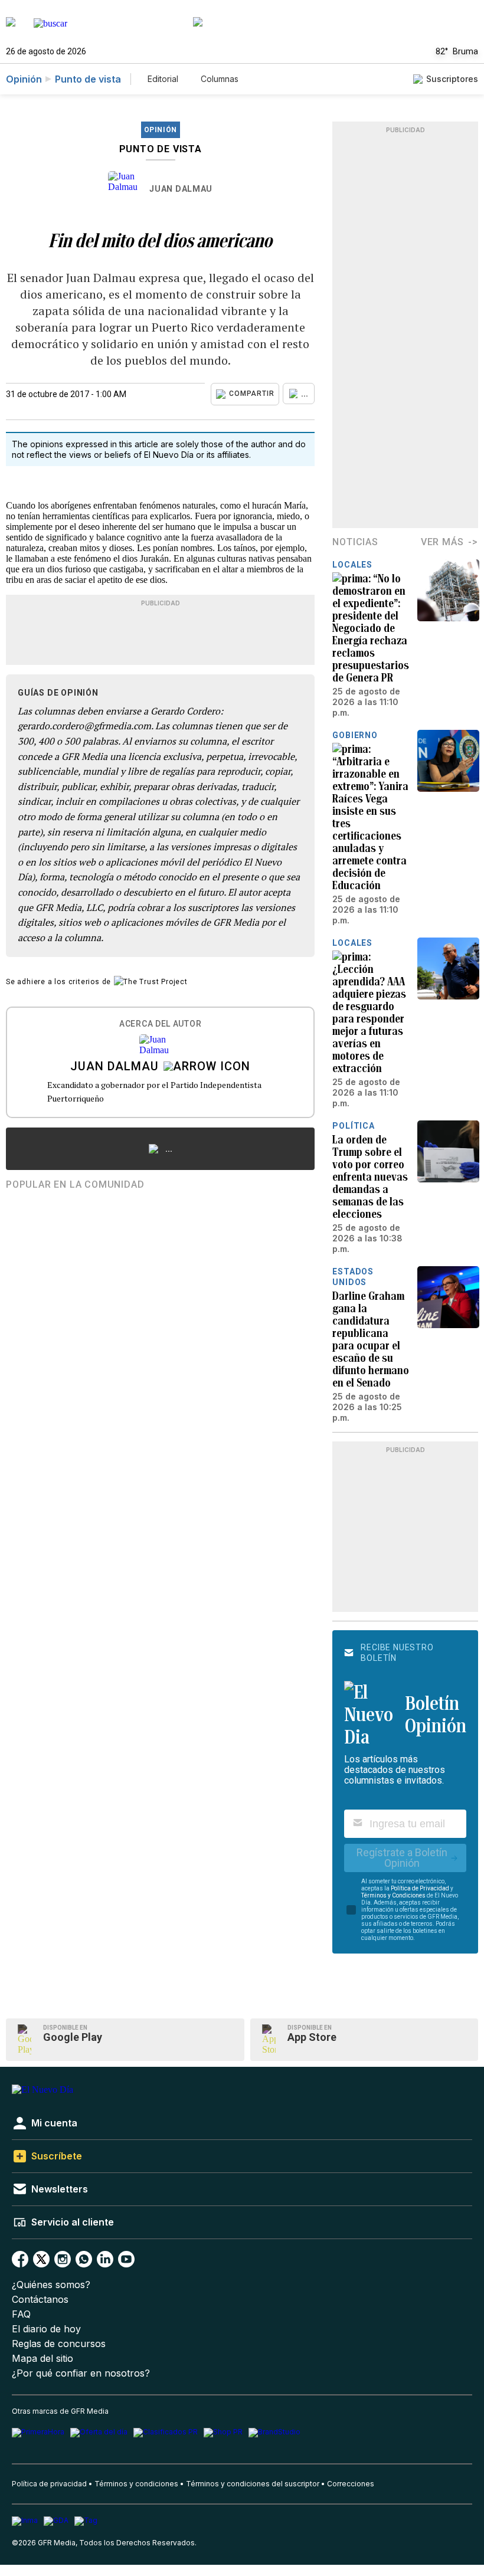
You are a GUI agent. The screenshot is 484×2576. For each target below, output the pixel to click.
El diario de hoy (46, 2329)
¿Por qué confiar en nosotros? (81, 2373)
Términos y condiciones (136, 2484)
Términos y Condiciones (393, 1895)
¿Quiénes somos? (51, 2285)
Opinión (24, 79)
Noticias (355, 542)
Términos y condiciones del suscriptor (253, 2484)
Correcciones (351, 2484)
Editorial (163, 79)
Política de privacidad (49, 2484)
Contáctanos (40, 2300)
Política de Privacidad (420, 1888)
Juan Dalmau (181, 189)
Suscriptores (452, 79)
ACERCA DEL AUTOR (160, 1024)
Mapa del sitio (42, 2359)
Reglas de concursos (59, 2344)
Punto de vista (88, 79)
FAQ (21, 2314)
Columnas (220, 79)
